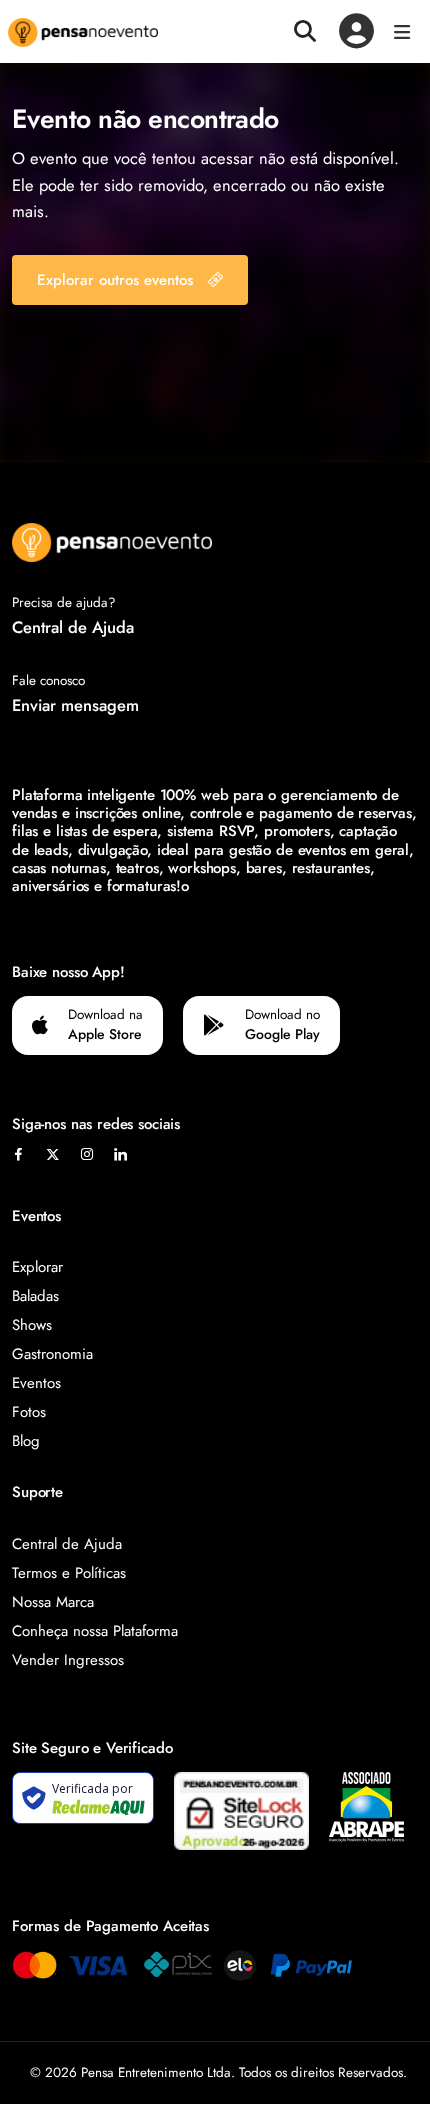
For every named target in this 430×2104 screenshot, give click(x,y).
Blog (26, 1441)
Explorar (37, 1267)
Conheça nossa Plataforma (95, 1631)
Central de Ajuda (73, 627)
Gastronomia (52, 1354)
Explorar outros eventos (115, 280)
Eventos (36, 1383)
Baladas (35, 1296)
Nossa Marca (53, 1602)
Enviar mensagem (75, 705)
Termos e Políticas (69, 1573)
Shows (32, 1325)
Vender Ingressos (68, 1660)
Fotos (29, 1412)
